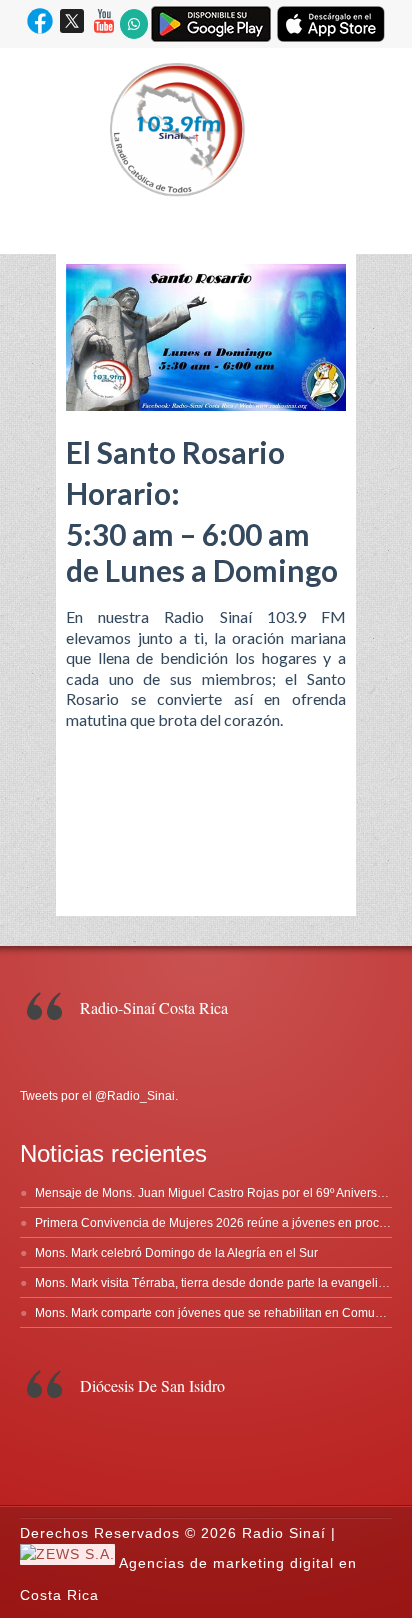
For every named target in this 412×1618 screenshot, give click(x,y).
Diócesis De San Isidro (152, 1385)
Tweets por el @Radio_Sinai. (99, 1096)
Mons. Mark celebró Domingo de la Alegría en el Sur (176, 1253)
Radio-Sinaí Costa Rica (154, 1007)
